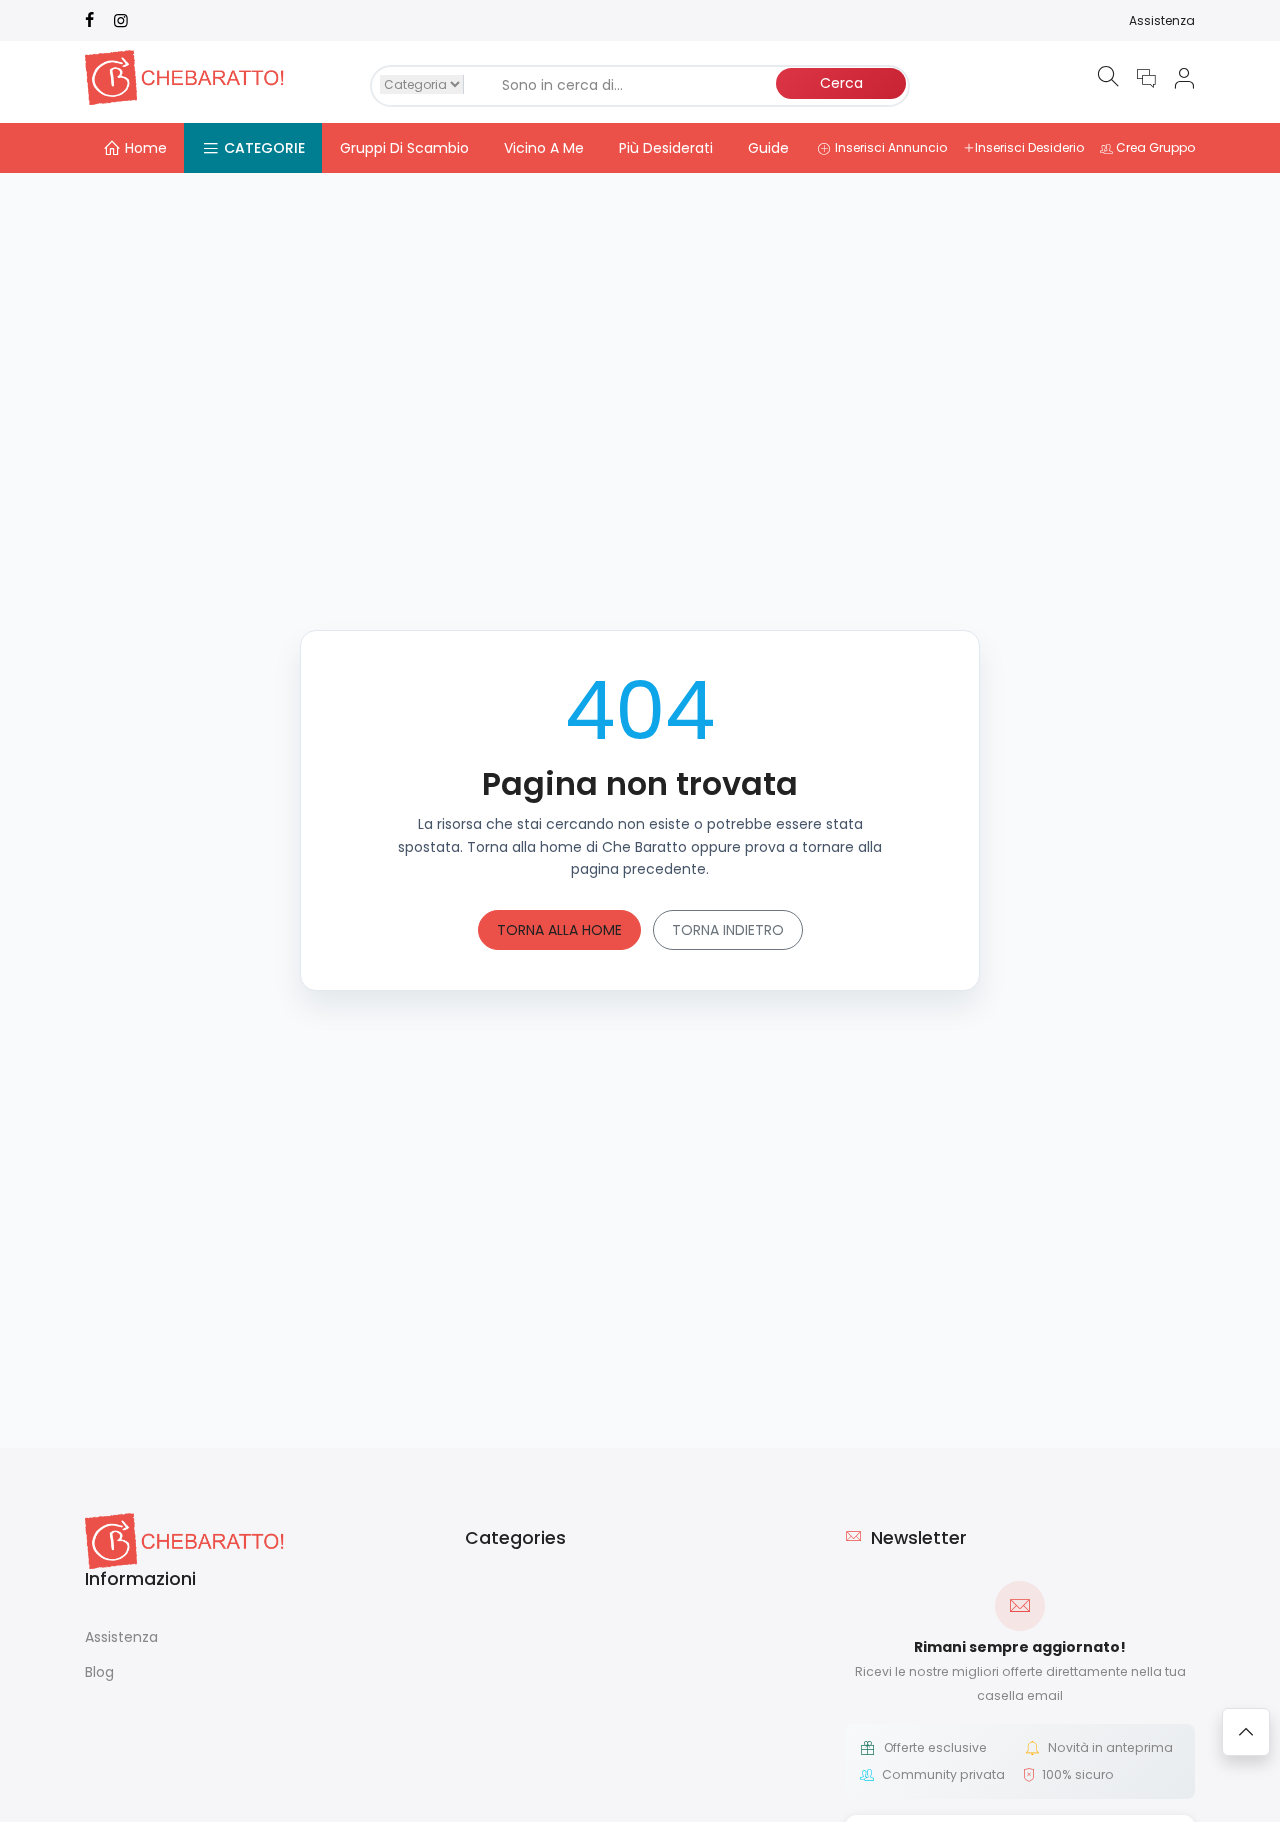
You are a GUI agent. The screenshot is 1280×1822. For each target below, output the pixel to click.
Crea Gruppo (1155, 147)
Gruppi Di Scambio (404, 148)
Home (146, 148)
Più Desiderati (666, 148)
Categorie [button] (264, 148)
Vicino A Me (544, 148)
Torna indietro (728, 930)
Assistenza (1162, 20)
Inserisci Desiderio (1029, 147)
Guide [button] (768, 148)
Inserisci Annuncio (891, 147)
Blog (99, 1672)
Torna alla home (559, 930)
